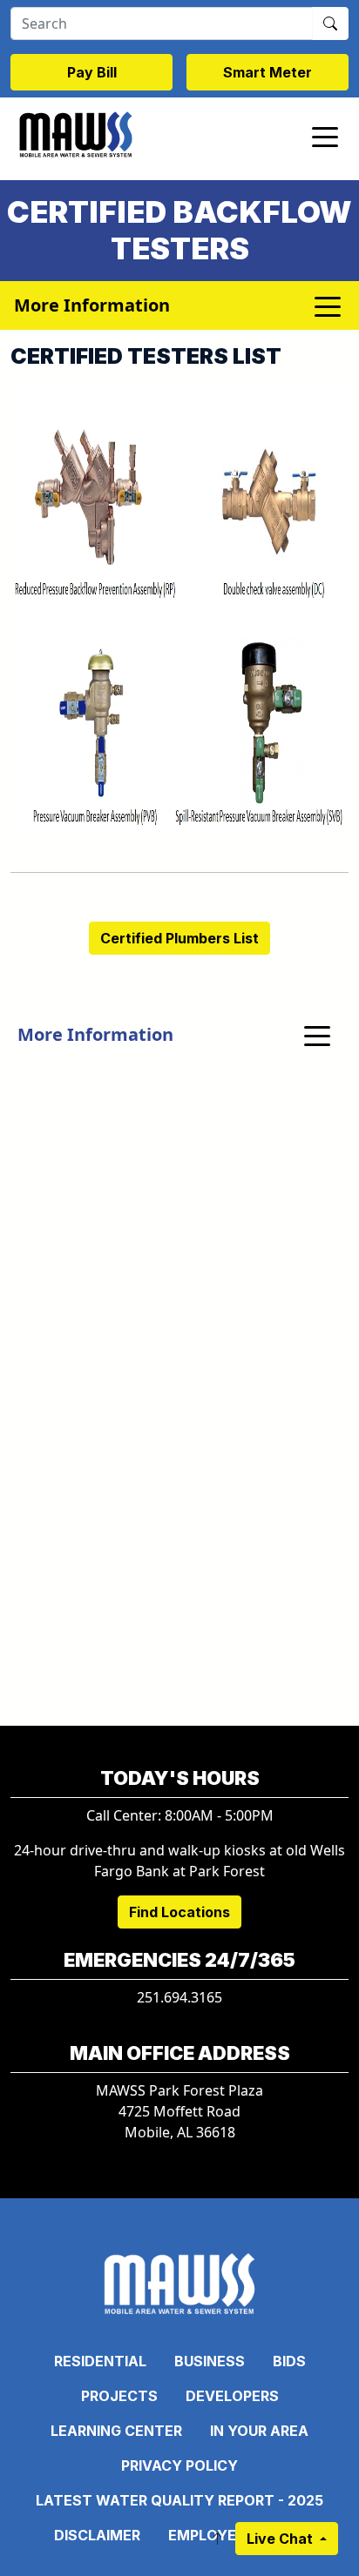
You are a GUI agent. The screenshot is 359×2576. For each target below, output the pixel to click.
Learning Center (116, 2431)
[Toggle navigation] (325, 136)
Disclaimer (97, 2535)
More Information (95, 1034)
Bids (289, 2361)
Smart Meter (268, 72)
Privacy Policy (179, 2465)
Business (210, 2361)
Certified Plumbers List (179, 938)
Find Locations (179, 1912)
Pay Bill (92, 72)
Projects (119, 2396)
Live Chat (281, 2539)
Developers (232, 2396)
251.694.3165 (179, 1997)
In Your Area (259, 2431)
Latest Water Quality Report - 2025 (179, 2500)
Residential (100, 2361)
